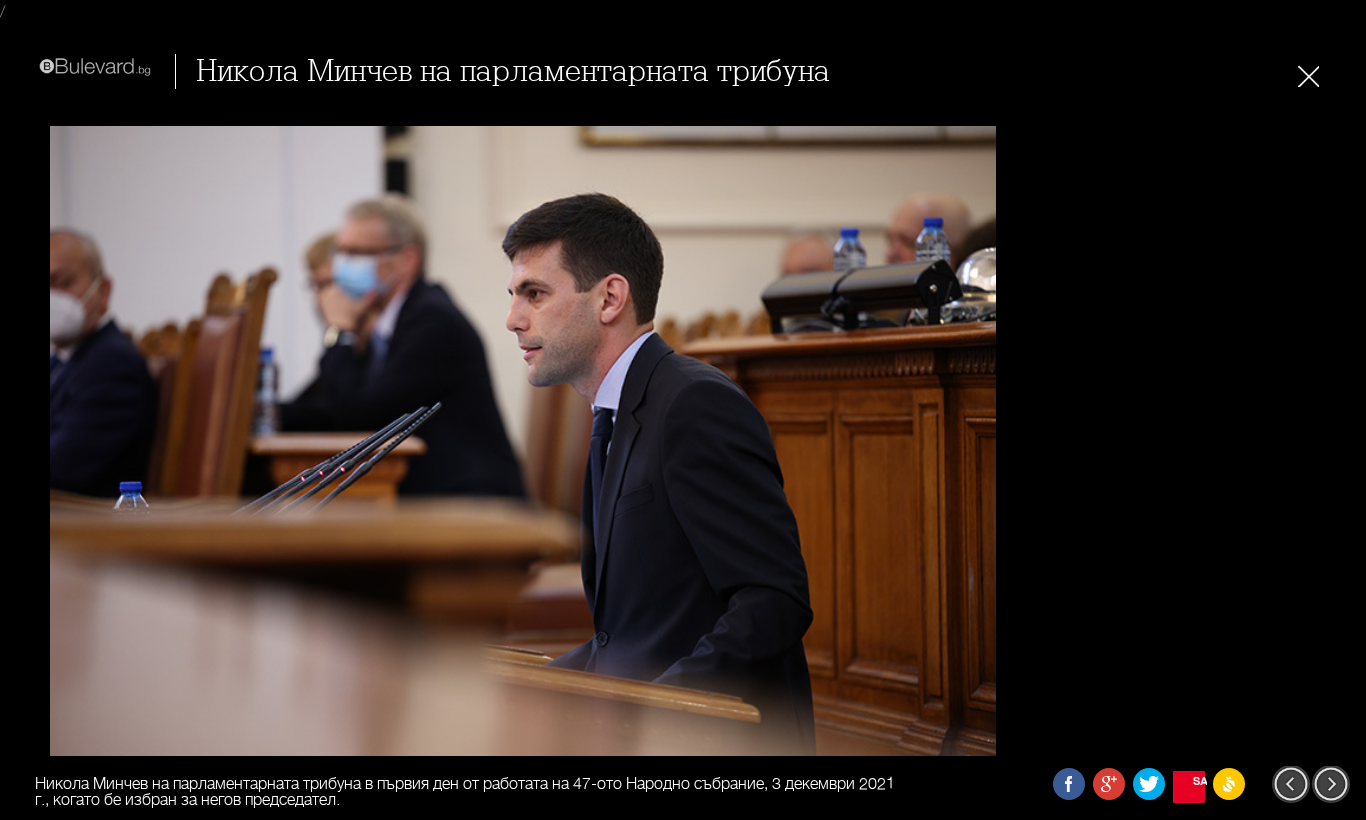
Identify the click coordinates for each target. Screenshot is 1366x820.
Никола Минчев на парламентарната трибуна (513, 71)
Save (1199, 780)
